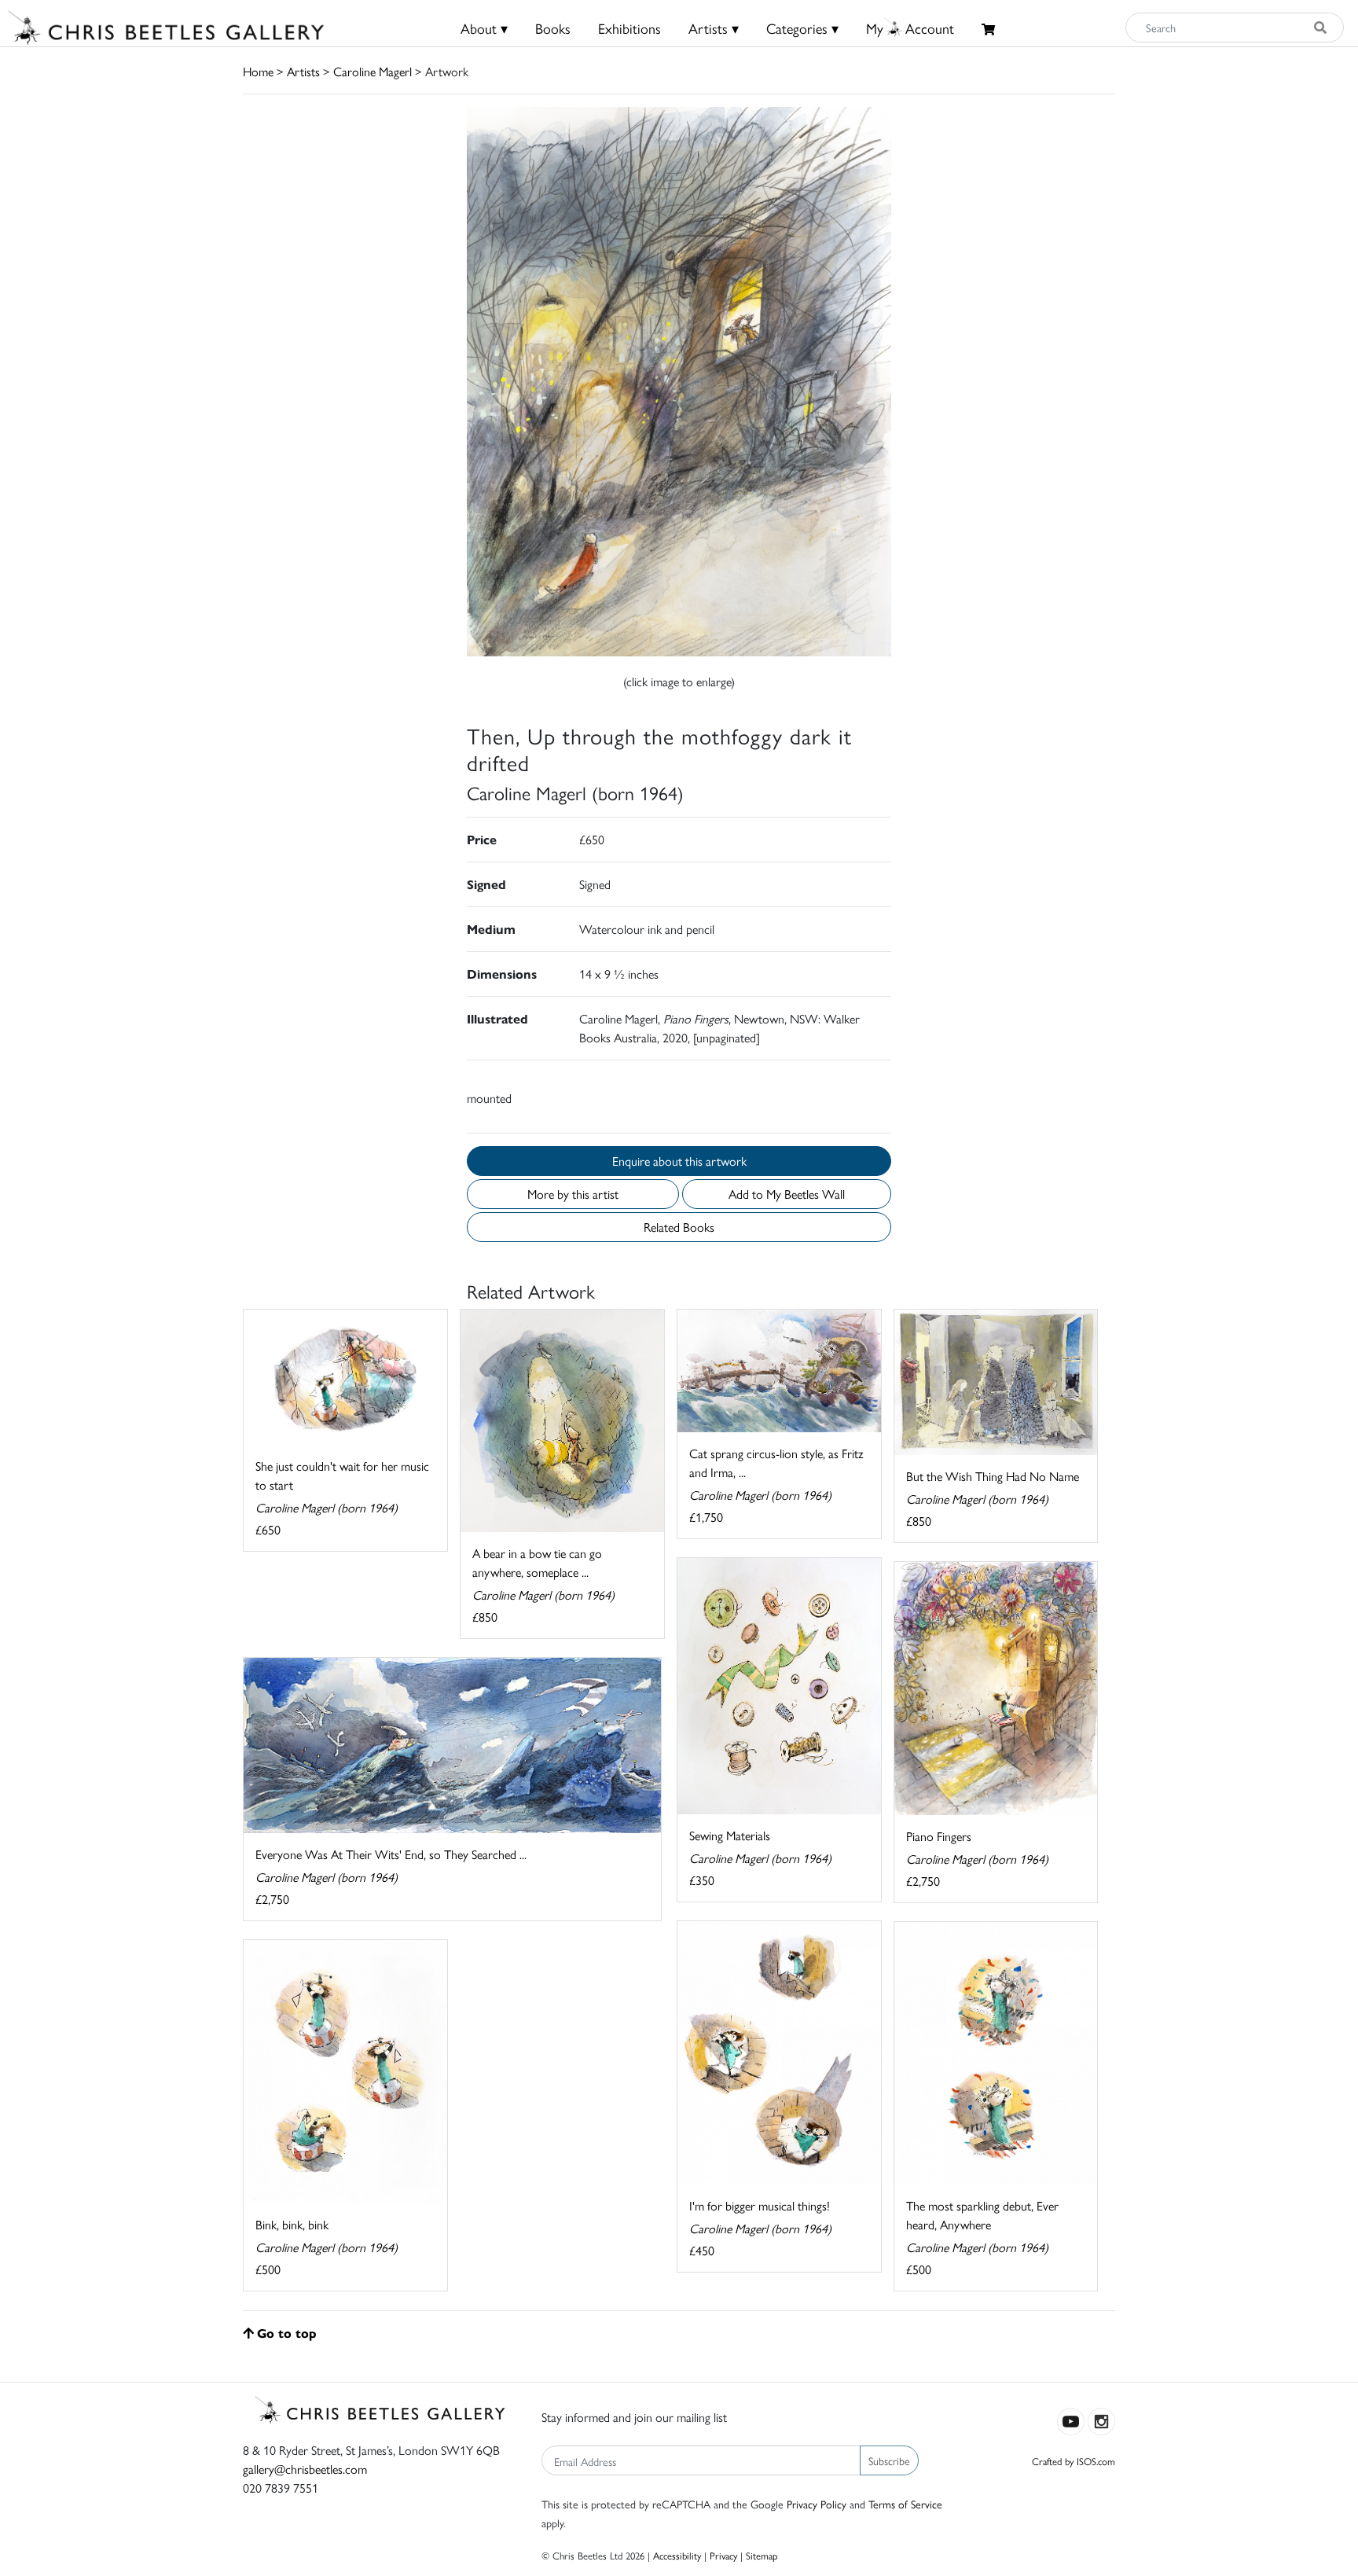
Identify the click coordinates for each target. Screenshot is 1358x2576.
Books (553, 28)
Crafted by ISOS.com (1074, 2461)
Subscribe (889, 2460)
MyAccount (910, 28)
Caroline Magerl (373, 71)
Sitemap (762, 2555)
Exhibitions (629, 28)
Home (258, 71)
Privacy (723, 2555)
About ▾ (484, 28)
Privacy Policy (817, 2504)
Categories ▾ (802, 28)
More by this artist (573, 1194)
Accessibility (677, 2555)
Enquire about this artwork (679, 1161)
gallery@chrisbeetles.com (305, 2469)
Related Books (679, 1227)
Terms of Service (905, 2504)
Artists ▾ (714, 28)
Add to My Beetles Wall (787, 1194)
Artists (303, 71)
